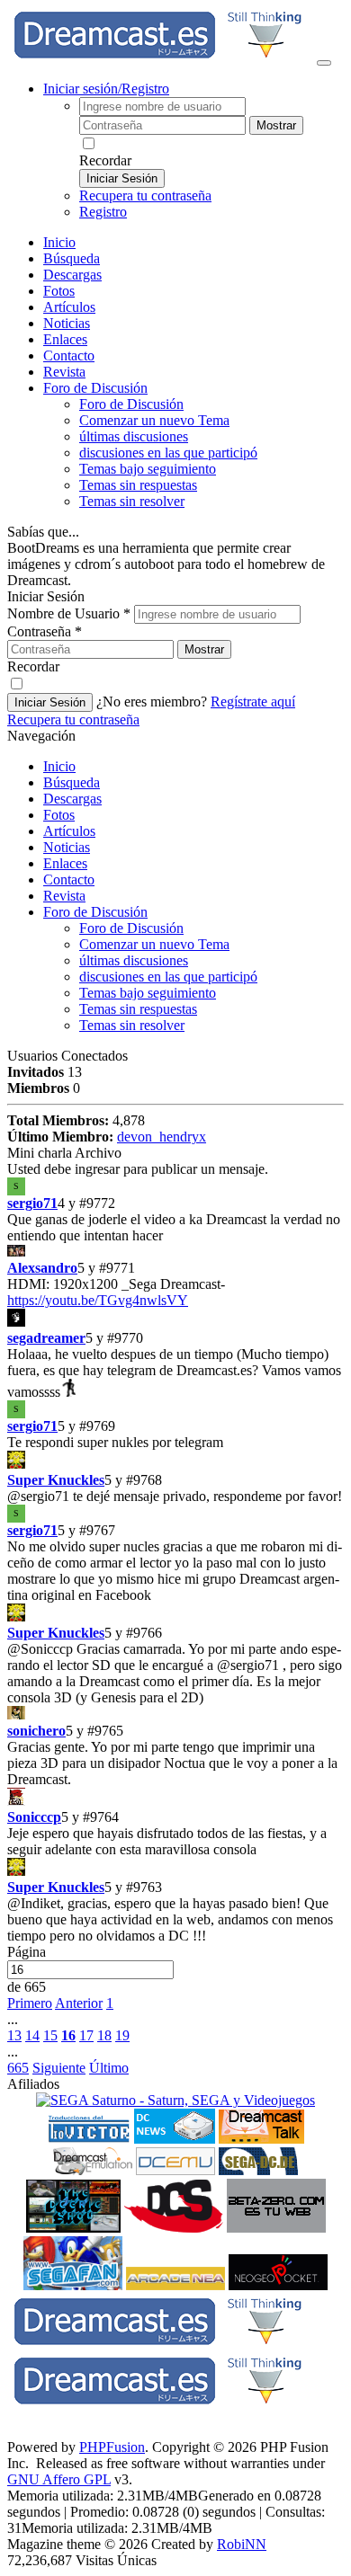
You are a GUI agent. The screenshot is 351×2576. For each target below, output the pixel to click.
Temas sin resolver (132, 501)
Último (109, 2068)
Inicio (59, 242)
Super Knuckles (56, 1480)
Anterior (79, 2003)
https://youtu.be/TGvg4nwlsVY (98, 1300)
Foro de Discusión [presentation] (95, 388)
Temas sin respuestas (138, 485)
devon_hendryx (162, 1137)
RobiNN (242, 2544)
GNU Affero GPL (59, 2479)
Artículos (69, 307)
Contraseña (45, 631)
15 (50, 2035)
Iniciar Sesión (122, 178)
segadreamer (46, 1338)
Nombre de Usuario (69, 613)
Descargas (72, 275)
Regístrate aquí (253, 702)
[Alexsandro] (175, 1252)
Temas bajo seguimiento (148, 469)
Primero (30, 2003)
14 (32, 2035)
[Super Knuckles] (175, 1461)
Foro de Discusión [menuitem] (131, 404)
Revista (64, 372)
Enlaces (65, 339)
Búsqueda (72, 258)
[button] (38, 1496)
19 (122, 2035)
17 (86, 2035)
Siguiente (59, 2068)
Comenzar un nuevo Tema (154, 420)
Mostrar (276, 125)
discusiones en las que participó (168, 453)
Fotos (59, 291)
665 (18, 2068)
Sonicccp (34, 1817)
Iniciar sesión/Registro (106, 89)
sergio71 (32, 1203)
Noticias (67, 323)
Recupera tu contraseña (145, 195)
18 (104, 2035)
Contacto (69, 355)
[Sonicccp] (175, 1799)
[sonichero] (175, 1714)
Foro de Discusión (95, 912)
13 (14, 2035)
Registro (103, 212)
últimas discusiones (134, 436)
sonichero (36, 1731)
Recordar (105, 160)
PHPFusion (112, 2447)
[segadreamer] (175, 1319)
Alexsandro (42, 1268)
